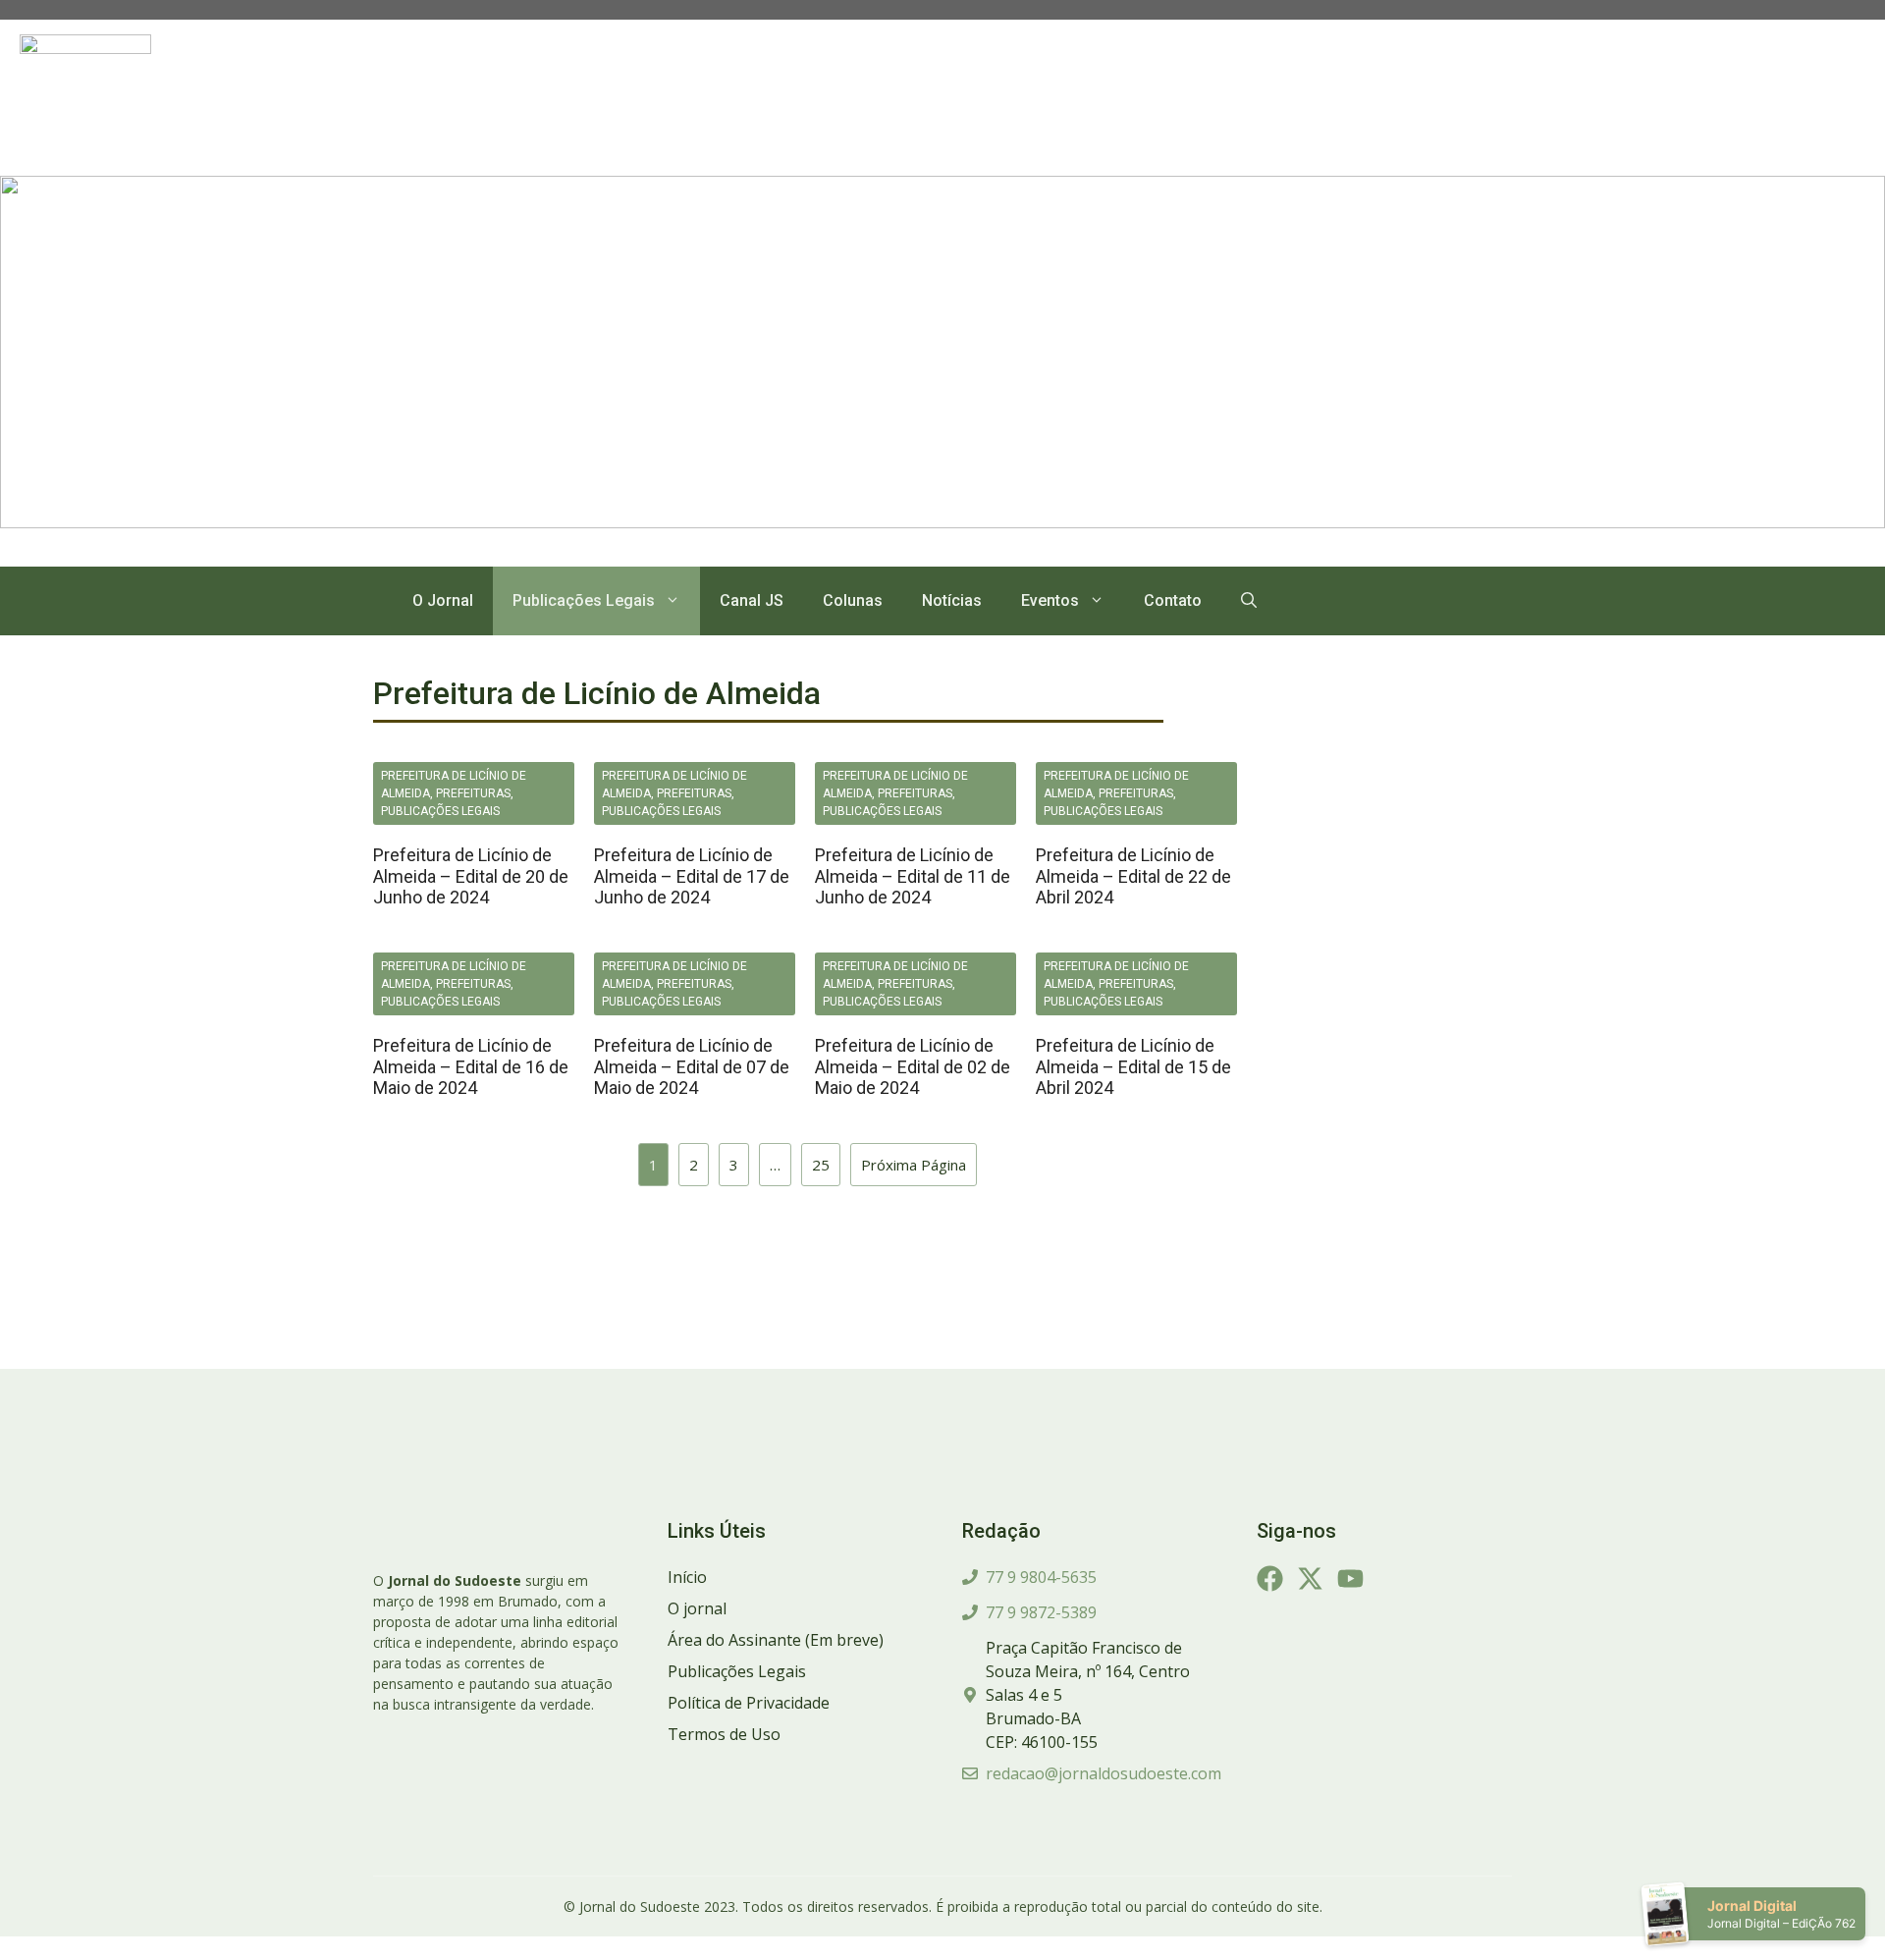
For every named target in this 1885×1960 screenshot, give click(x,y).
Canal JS (752, 600)
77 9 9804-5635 (1041, 1577)
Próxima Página (914, 1165)
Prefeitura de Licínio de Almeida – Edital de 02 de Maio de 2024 (913, 1066)
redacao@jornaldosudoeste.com (1104, 1773)
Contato (1173, 600)
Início (687, 1577)
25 (821, 1165)
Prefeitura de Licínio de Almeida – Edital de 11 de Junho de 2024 (913, 876)
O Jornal (443, 600)
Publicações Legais (584, 600)
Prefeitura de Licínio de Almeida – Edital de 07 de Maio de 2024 (692, 1066)
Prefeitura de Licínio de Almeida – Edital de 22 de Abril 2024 (1133, 876)
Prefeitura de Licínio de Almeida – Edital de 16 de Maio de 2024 (471, 1066)
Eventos (1050, 600)
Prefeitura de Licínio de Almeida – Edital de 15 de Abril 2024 (1133, 1066)
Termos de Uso (724, 1734)
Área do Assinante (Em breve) (776, 1640)
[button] (1249, 601)
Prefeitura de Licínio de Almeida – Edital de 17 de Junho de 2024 (692, 876)
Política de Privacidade (749, 1703)
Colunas (853, 600)
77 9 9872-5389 (1041, 1612)
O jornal (697, 1608)
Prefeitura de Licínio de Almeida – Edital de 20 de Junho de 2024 (471, 876)
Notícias (952, 600)
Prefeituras (473, 793)
